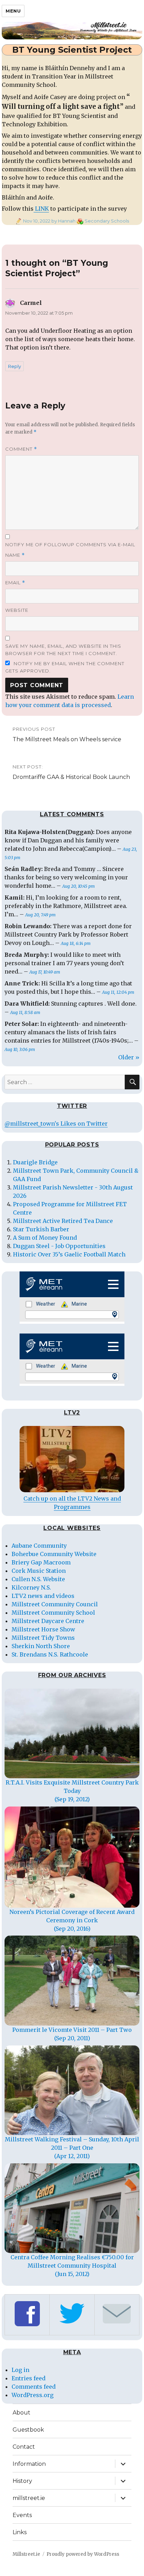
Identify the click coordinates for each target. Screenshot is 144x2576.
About (21, 2413)
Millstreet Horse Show (43, 1629)
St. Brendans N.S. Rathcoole (50, 1654)
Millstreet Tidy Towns (43, 1638)
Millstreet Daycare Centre (48, 1621)
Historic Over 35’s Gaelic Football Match (69, 1254)
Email (15, 583)
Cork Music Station (39, 1571)
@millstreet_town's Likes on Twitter (56, 1124)
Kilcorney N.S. (31, 1587)
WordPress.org (33, 2395)
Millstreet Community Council (55, 1604)
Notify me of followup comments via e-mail (70, 545)
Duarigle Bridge (35, 1162)
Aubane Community (39, 1546)
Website (17, 610)
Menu (13, 11)
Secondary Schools (107, 221)
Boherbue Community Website (54, 1554)
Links (20, 2532)
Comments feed (34, 2387)
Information (29, 2464)
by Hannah (63, 221)
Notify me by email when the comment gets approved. (65, 667)
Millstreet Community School (53, 1613)
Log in (20, 2370)
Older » (129, 1057)
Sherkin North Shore (41, 1646)
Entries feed (28, 2378)
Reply (15, 366)
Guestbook (28, 2430)
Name (15, 555)
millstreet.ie (29, 2498)
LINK (41, 209)
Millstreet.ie (26, 2554)
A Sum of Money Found (45, 1238)
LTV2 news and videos (43, 1596)
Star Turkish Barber (41, 1229)
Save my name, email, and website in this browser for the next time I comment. (63, 650)
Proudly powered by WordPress (83, 2554)
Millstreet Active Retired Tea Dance (63, 1221)
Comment (21, 449)
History (22, 2481)
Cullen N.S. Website (38, 1579)
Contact (24, 2447)
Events (22, 2515)
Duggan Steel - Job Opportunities (59, 1246)
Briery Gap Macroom (41, 1562)
